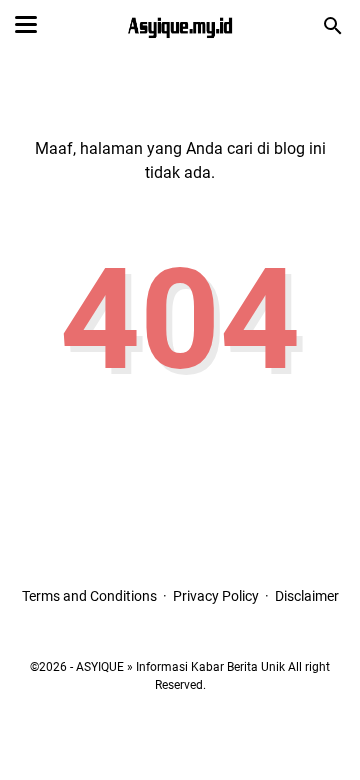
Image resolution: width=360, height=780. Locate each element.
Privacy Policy (216, 596)
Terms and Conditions (89, 596)
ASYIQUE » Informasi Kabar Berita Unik (180, 667)
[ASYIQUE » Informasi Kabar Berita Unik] (180, 26)
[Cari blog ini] (333, 26)
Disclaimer (307, 596)
